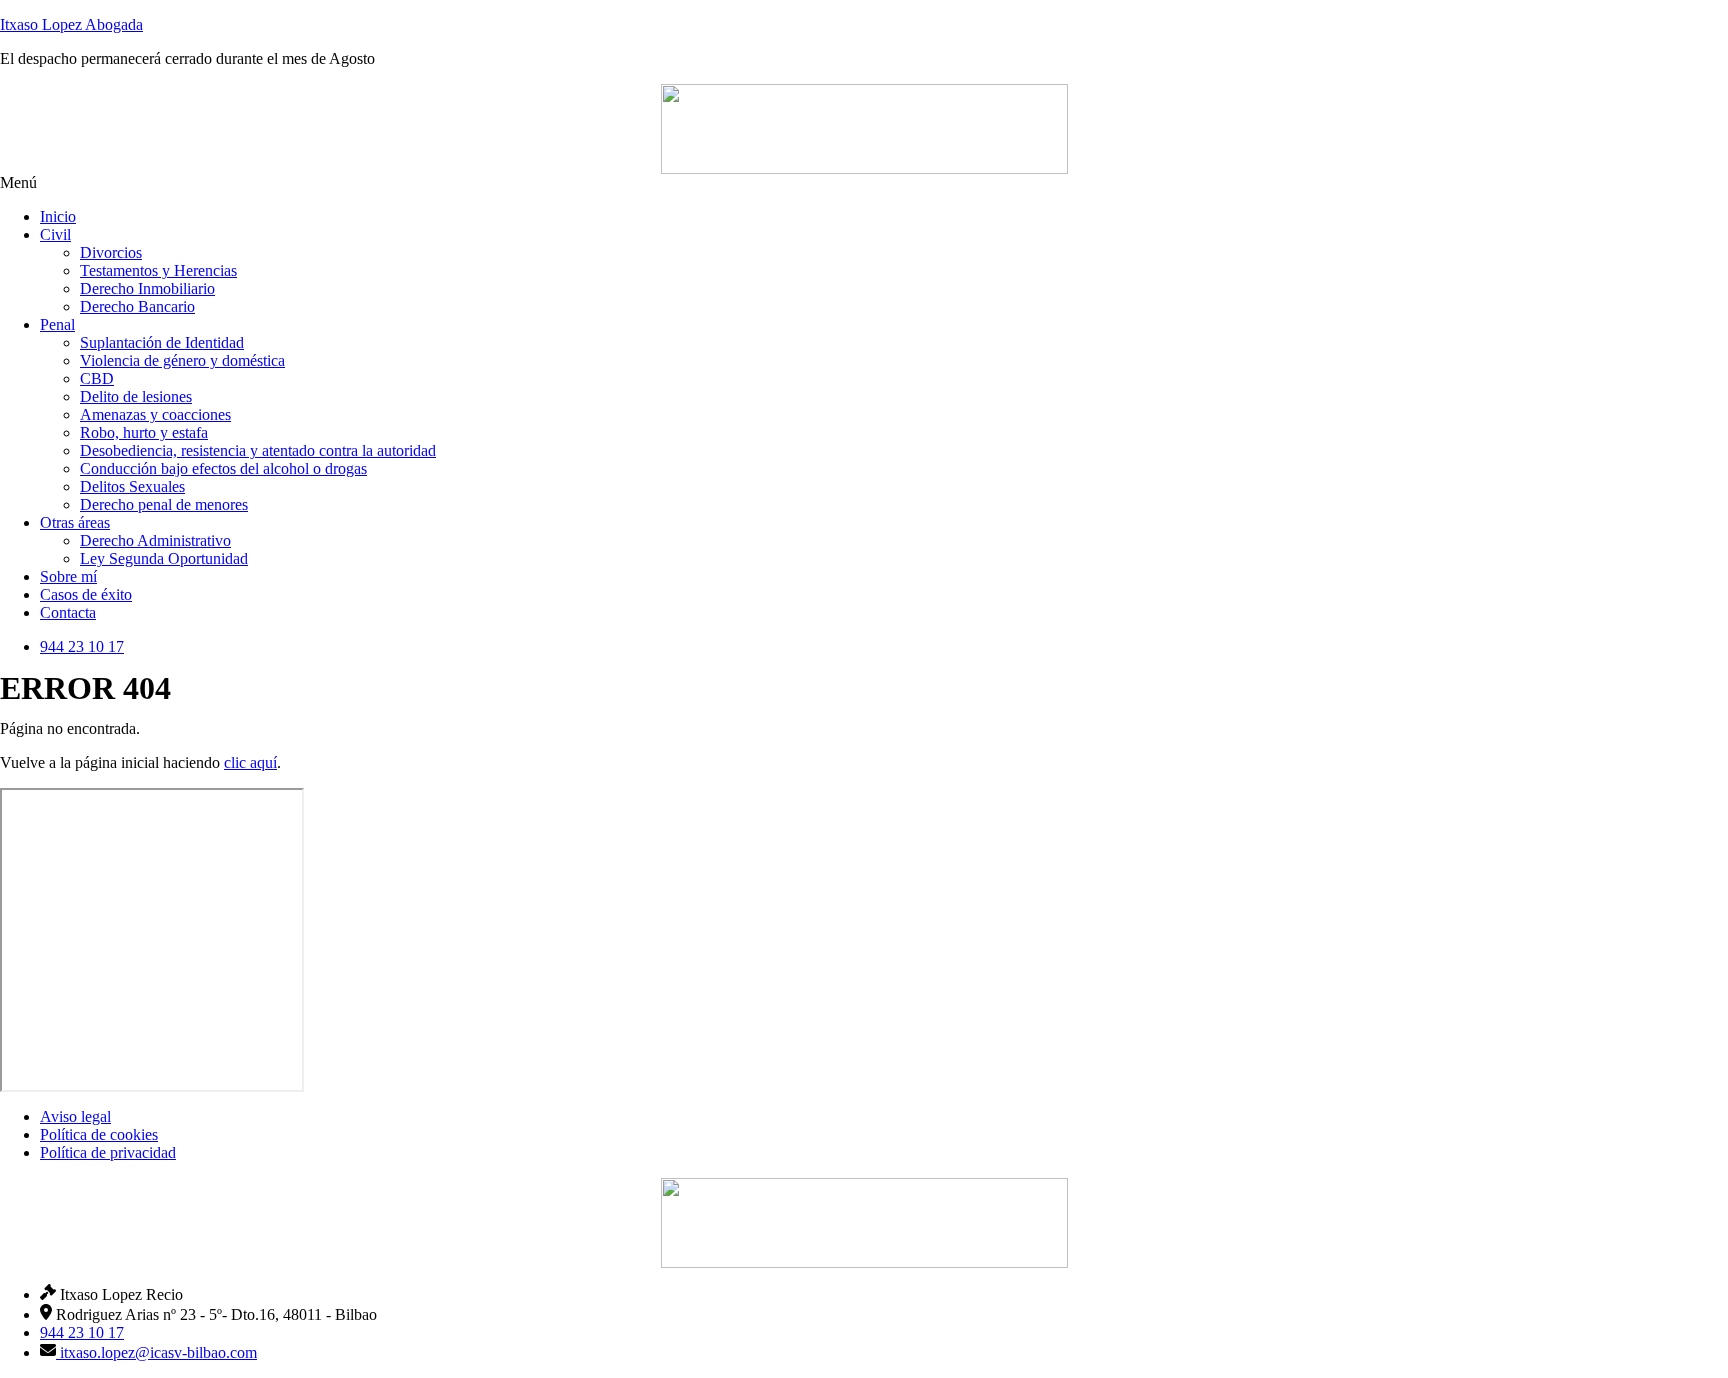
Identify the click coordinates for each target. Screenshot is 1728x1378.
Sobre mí (68, 576)
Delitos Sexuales (132, 486)
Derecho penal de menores (164, 504)
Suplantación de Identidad (162, 342)
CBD (97, 378)
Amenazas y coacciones (155, 414)
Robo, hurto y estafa (144, 432)
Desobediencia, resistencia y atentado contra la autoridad (258, 450)
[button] (864, 183)
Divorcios (111, 252)
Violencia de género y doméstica (182, 360)
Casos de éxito (86, 594)
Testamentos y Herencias (158, 270)
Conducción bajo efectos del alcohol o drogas (223, 468)
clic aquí (250, 762)
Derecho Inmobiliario (147, 288)
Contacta (68, 612)
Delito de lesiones (136, 396)
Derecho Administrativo (155, 540)
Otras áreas (75, 522)
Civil (55, 234)
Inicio (58, 216)
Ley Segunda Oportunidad (164, 558)
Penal (57, 324)
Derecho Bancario (137, 306)
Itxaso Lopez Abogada (71, 24)
